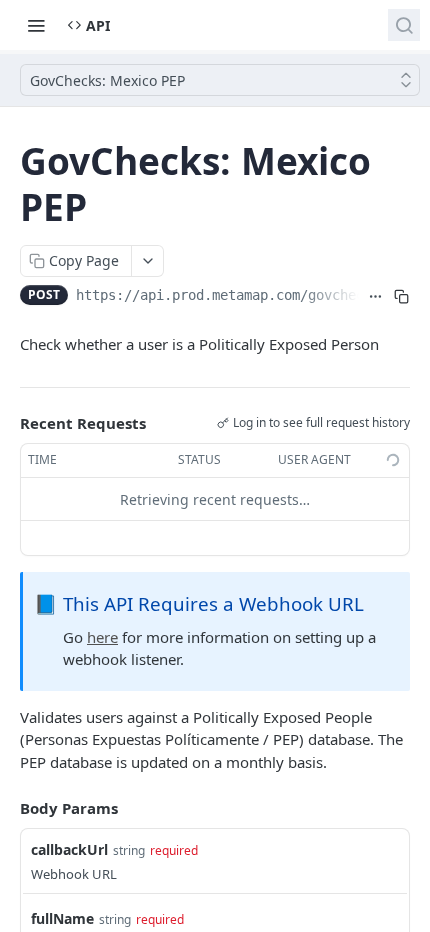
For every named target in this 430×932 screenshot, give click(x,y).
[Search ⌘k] (404, 25)
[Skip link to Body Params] (6, 808)
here (102, 637)
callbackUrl (69, 849)
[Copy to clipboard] (401, 297)
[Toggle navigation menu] (36, 25)
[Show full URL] (376, 297)
